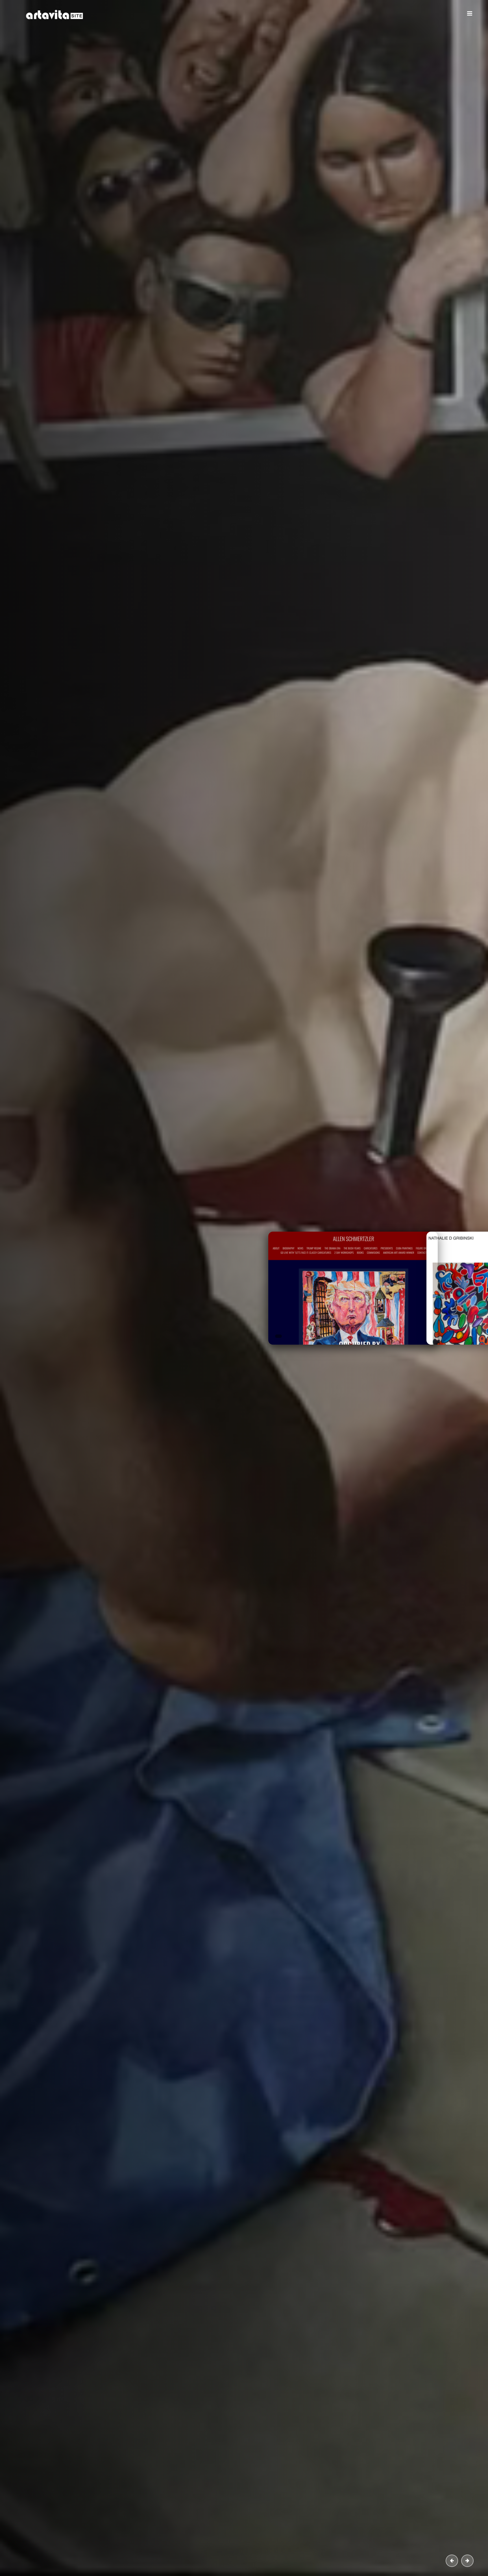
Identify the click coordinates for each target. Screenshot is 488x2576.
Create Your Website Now (140, 195)
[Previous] (452, 2561)
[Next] (467, 2561)
